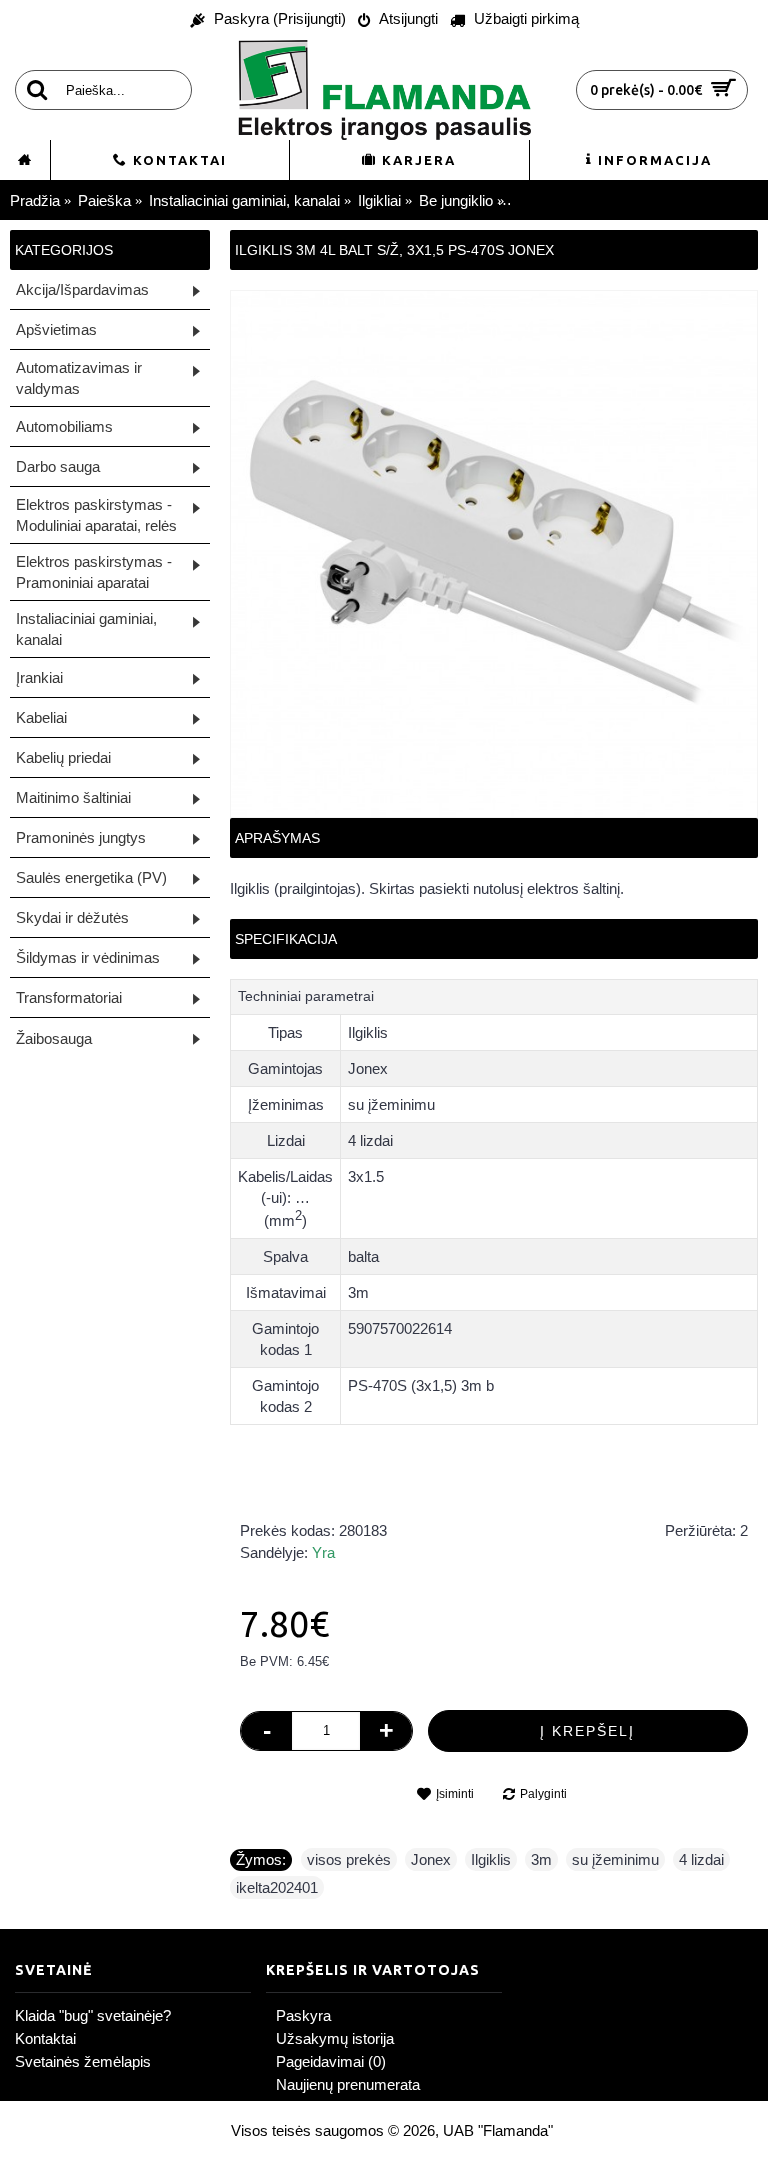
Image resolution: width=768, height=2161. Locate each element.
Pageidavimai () (331, 2061)
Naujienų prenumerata (348, 2084)
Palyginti (543, 1794)
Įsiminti (455, 1794)
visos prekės (349, 1859)
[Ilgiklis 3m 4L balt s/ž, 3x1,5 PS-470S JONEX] (494, 554)
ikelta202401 (277, 1887)
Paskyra (303, 2015)
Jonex (431, 1859)
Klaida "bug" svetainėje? (93, 2015)
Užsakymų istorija (335, 2038)
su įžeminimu (615, 1859)
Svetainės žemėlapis (83, 2061)
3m (541, 1859)
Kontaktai (45, 2038)
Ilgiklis (491, 1859)
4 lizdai (701, 1859)
